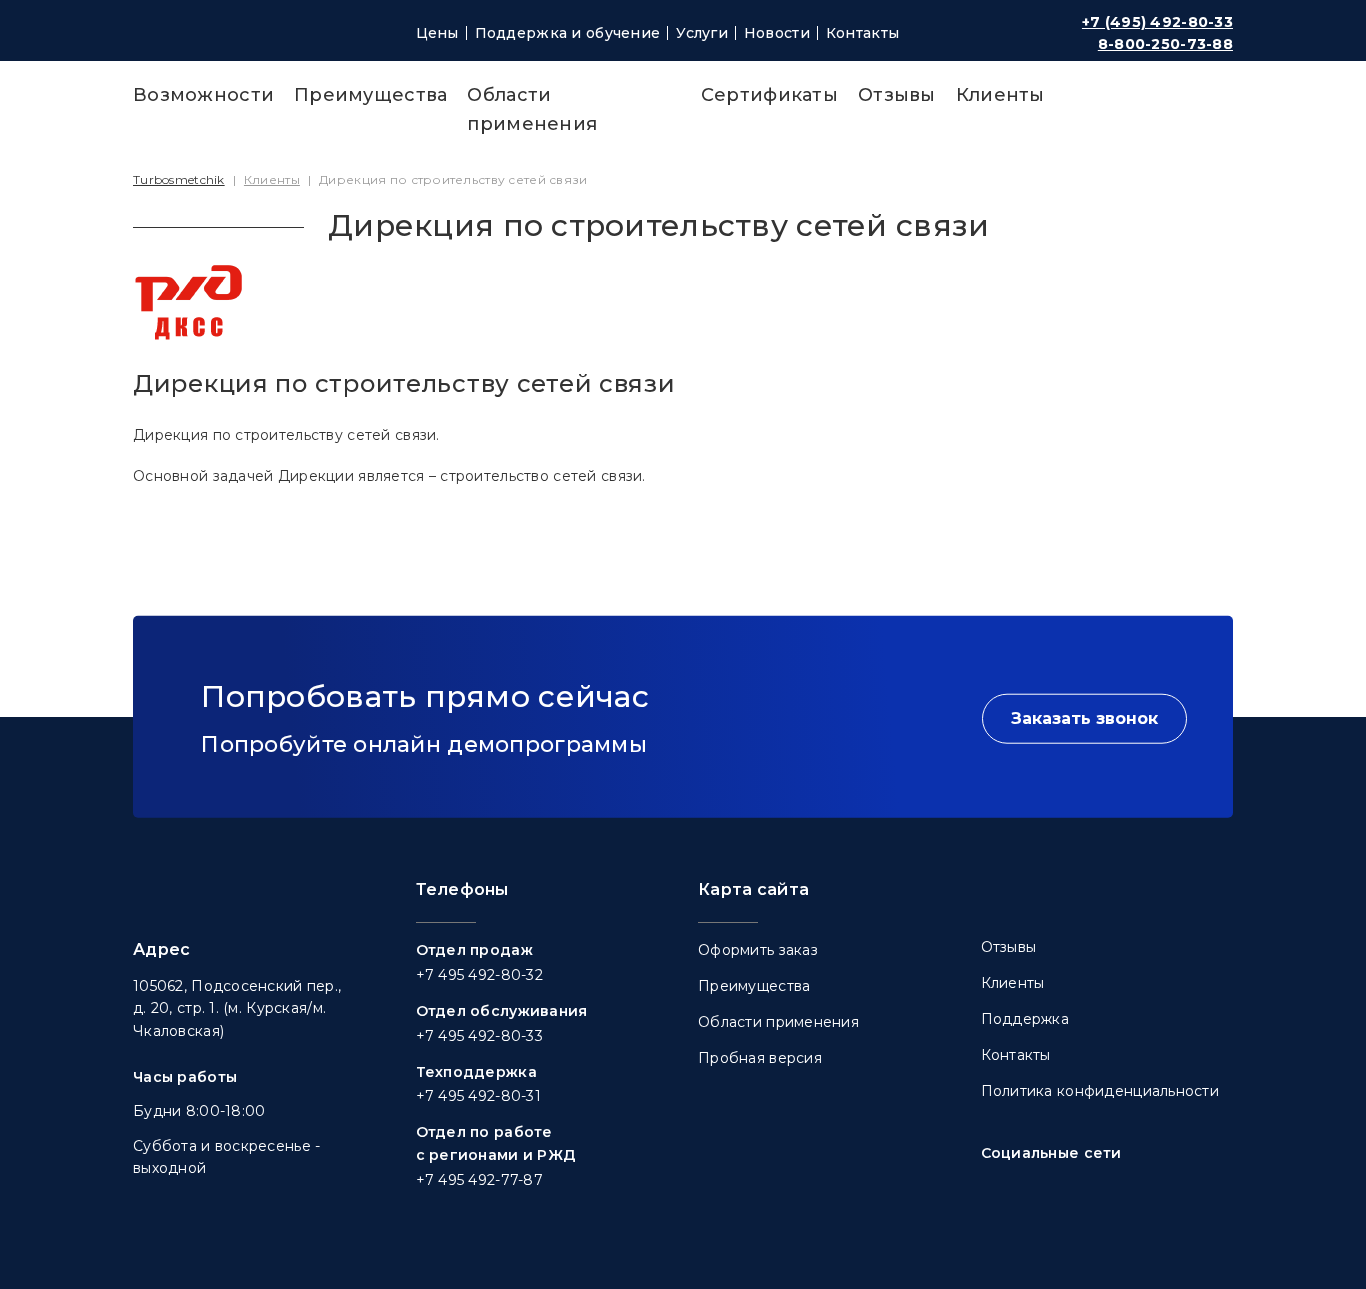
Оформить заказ (758, 950)
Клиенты (1000, 95)
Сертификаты (769, 95)
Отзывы (897, 95)
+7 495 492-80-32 (479, 975)
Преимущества (370, 95)
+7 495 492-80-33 (479, 1036)
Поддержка (1025, 1019)
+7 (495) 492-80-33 (1157, 22)
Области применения (778, 1022)
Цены (437, 33)
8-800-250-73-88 (1165, 44)
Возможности (203, 95)
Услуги (702, 33)
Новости (777, 33)
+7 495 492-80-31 (478, 1096)
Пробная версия (760, 1058)
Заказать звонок (1084, 718)
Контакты (862, 33)
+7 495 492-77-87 (479, 1180)
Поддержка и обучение (568, 33)
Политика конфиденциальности (1100, 1091)
